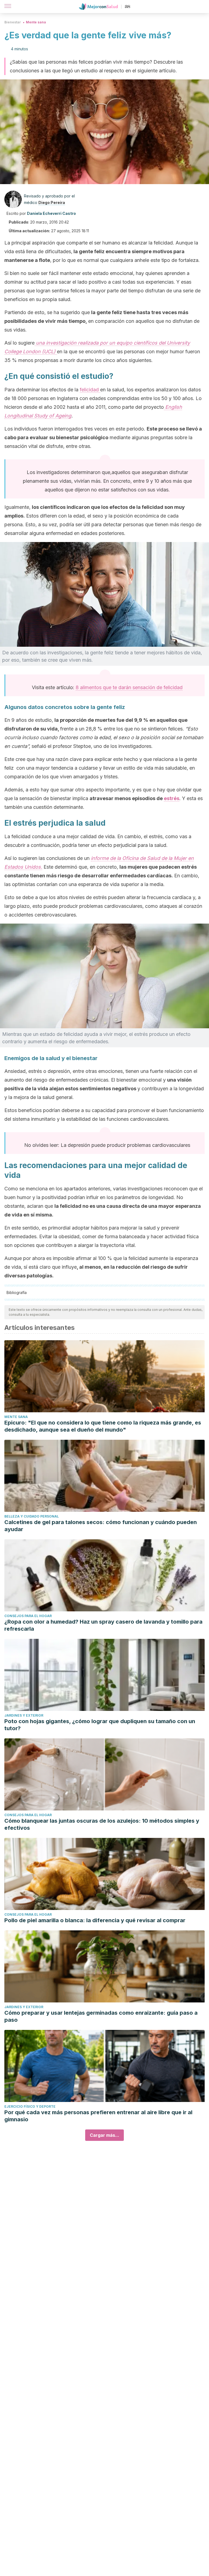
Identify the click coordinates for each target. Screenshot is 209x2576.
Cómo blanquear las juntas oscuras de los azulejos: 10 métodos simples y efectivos (102, 1824)
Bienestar (13, 22)
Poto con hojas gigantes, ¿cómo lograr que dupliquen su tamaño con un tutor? (100, 1725)
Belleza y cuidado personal (32, 1516)
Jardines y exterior (24, 1715)
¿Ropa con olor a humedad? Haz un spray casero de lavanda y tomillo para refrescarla (103, 1625)
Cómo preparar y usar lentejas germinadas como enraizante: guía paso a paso (101, 2016)
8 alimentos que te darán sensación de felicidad (129, 687)
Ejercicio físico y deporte (30, 2106)
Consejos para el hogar (28, 1616)
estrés (172, 798)
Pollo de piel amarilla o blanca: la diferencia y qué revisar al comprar (95, 1920)
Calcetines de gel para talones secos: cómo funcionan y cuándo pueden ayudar (101, 1526)
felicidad (90, 390)
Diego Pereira (52, 202)
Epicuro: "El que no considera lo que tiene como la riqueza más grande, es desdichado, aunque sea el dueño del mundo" (103, 1426)
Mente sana (36, 22)
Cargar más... (104, 2135)
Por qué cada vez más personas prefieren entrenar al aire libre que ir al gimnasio (98, 2116)
